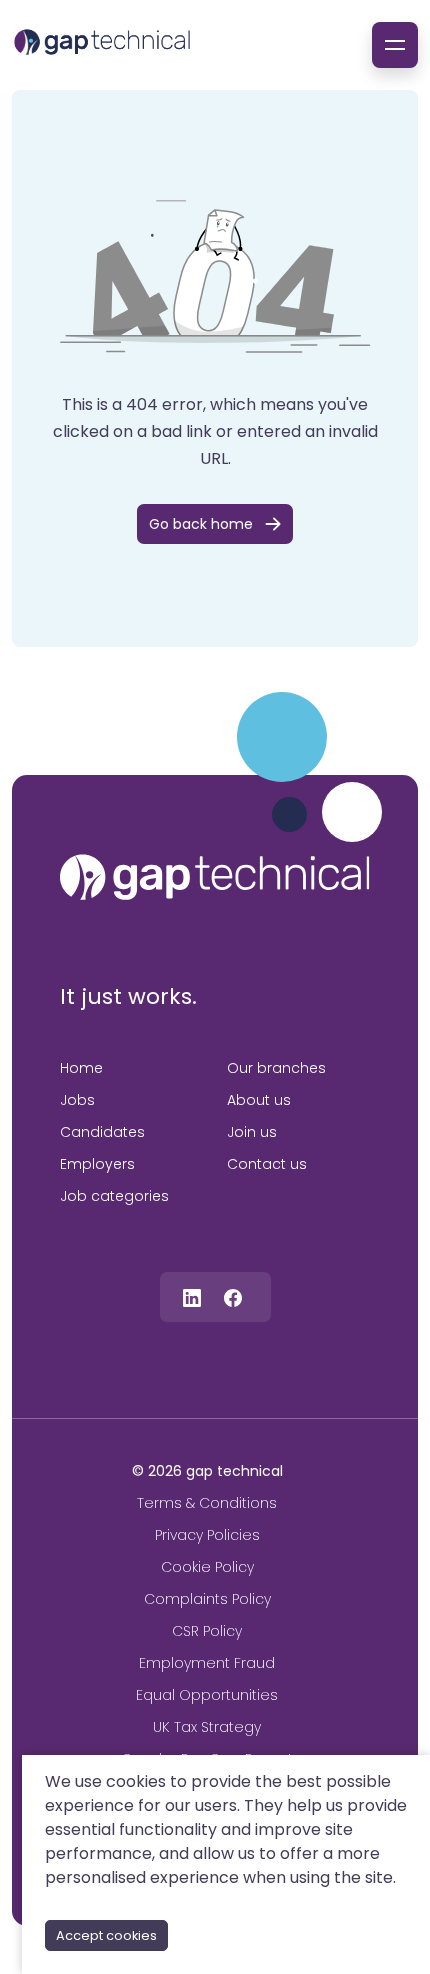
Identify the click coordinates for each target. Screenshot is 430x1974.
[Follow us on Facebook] (233, 1296)
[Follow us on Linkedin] (192, 1296)
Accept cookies (106, 1935)
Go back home (201, 524)
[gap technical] (215, 877)
